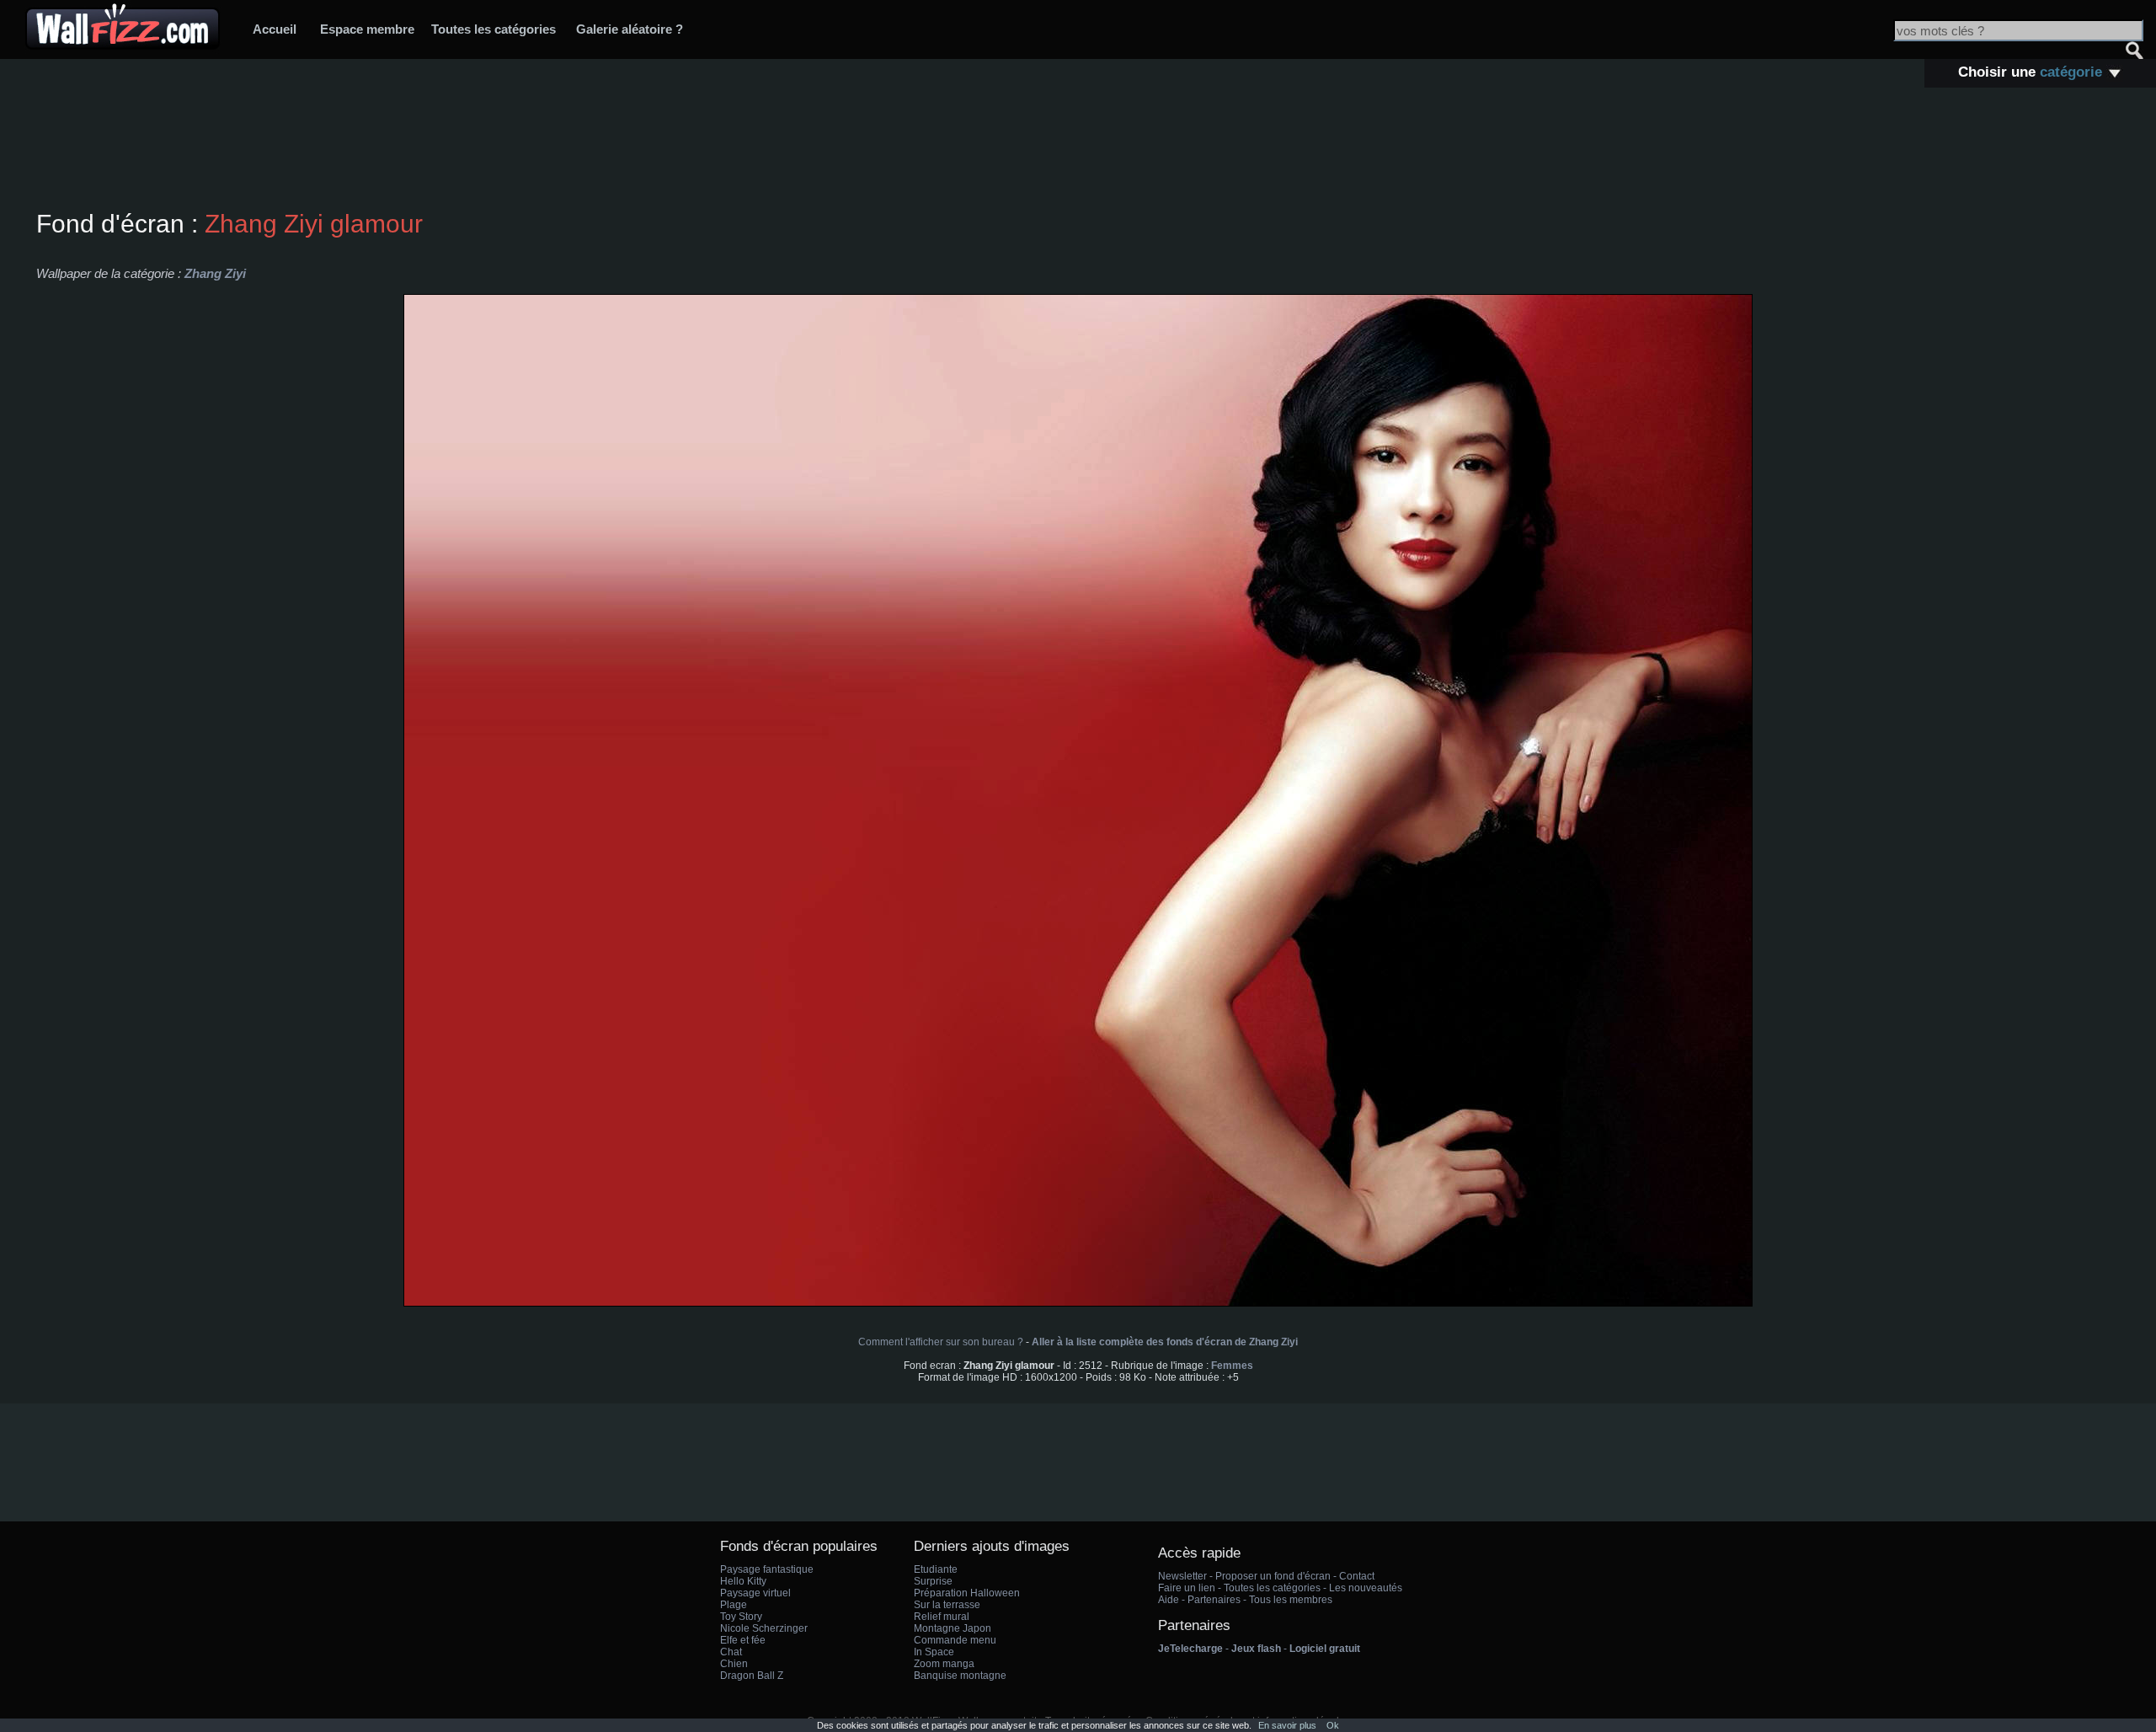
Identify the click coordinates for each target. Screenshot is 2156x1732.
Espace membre (367, 29)
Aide (1169, 1600)
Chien (734, 1664)
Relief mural (942, 1617)
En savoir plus (1287, 1725)
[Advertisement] (1078, 151)
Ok (1333, 1725)
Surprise (933, 1581)
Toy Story (741, 1617)
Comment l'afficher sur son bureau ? (941, 1342)
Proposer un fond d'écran (1273, 1576)
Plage (734, 1605)
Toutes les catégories (494, 29)
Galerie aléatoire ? (630, 29)
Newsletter (1182, 1576)
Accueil (275, 29)
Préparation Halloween (967, 1593)
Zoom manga (944, 1664)
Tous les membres (1291, 1600)
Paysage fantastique (767, 1569)
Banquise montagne (960, 1676)
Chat (731, 1652)
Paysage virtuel (755, 1593)
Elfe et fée (743, 1640)
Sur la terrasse (947, 1605)
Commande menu (955, 1640)
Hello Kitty (743, 1581)
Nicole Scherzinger (764, 1628)
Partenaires (1214, 1600)
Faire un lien (1187, 1588)
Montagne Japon (953, 1628)
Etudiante (936, 1569)
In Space (934, 1652)
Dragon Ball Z (752, 1676)
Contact (1357, 1576)
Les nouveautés (1366, 1588)
